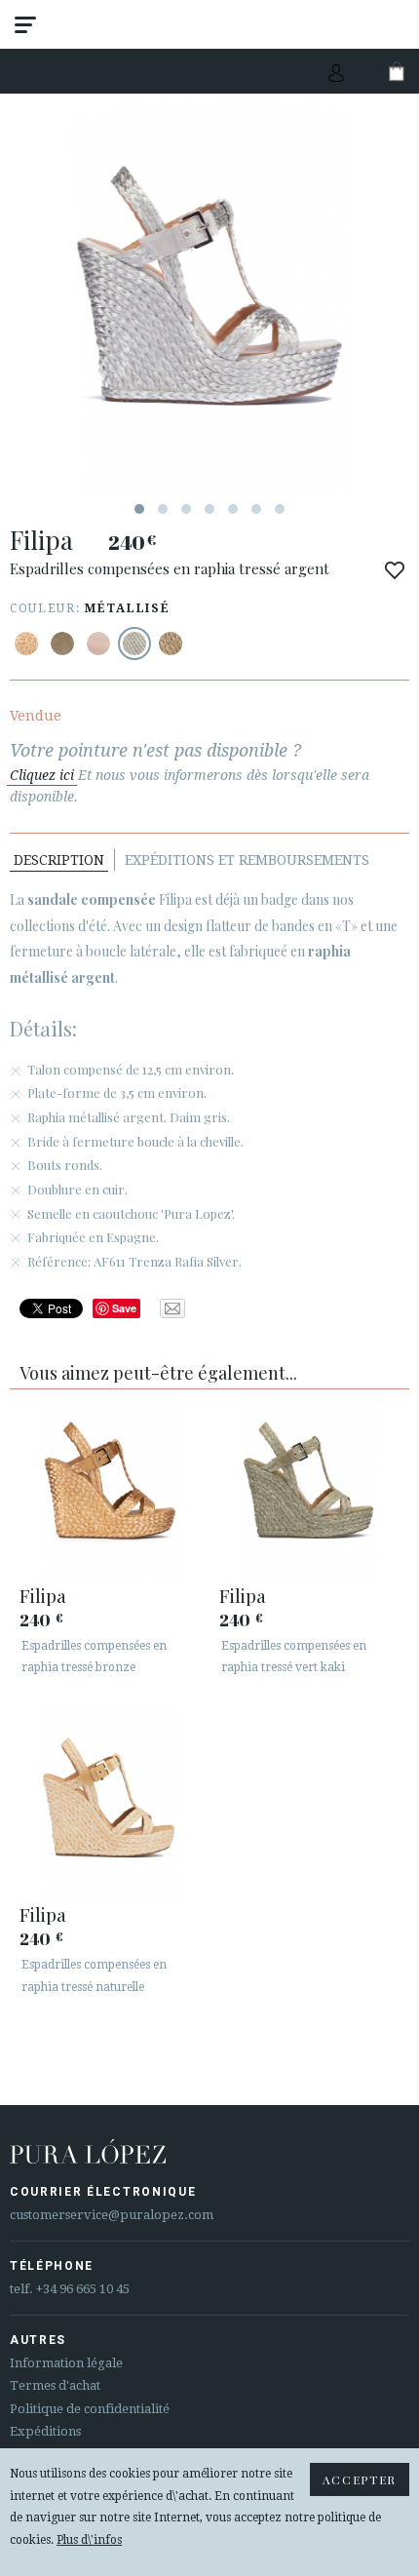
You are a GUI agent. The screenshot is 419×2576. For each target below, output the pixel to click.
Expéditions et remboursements (247, 860)
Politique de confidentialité (90, 2409)
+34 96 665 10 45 (83, 2289)
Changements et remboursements (173, 72)
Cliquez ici (42, 775)
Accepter (360, 2479)
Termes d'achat (55, 2385)
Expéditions (45, 2431)
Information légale (66, 2363)
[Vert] (62, 644)
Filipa (43, 1595)
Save (124, 1308)
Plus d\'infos (89, 2540)
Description (59, 860)
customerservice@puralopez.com (112, 2215)
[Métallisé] (26, 644)
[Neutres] (98, 644)
